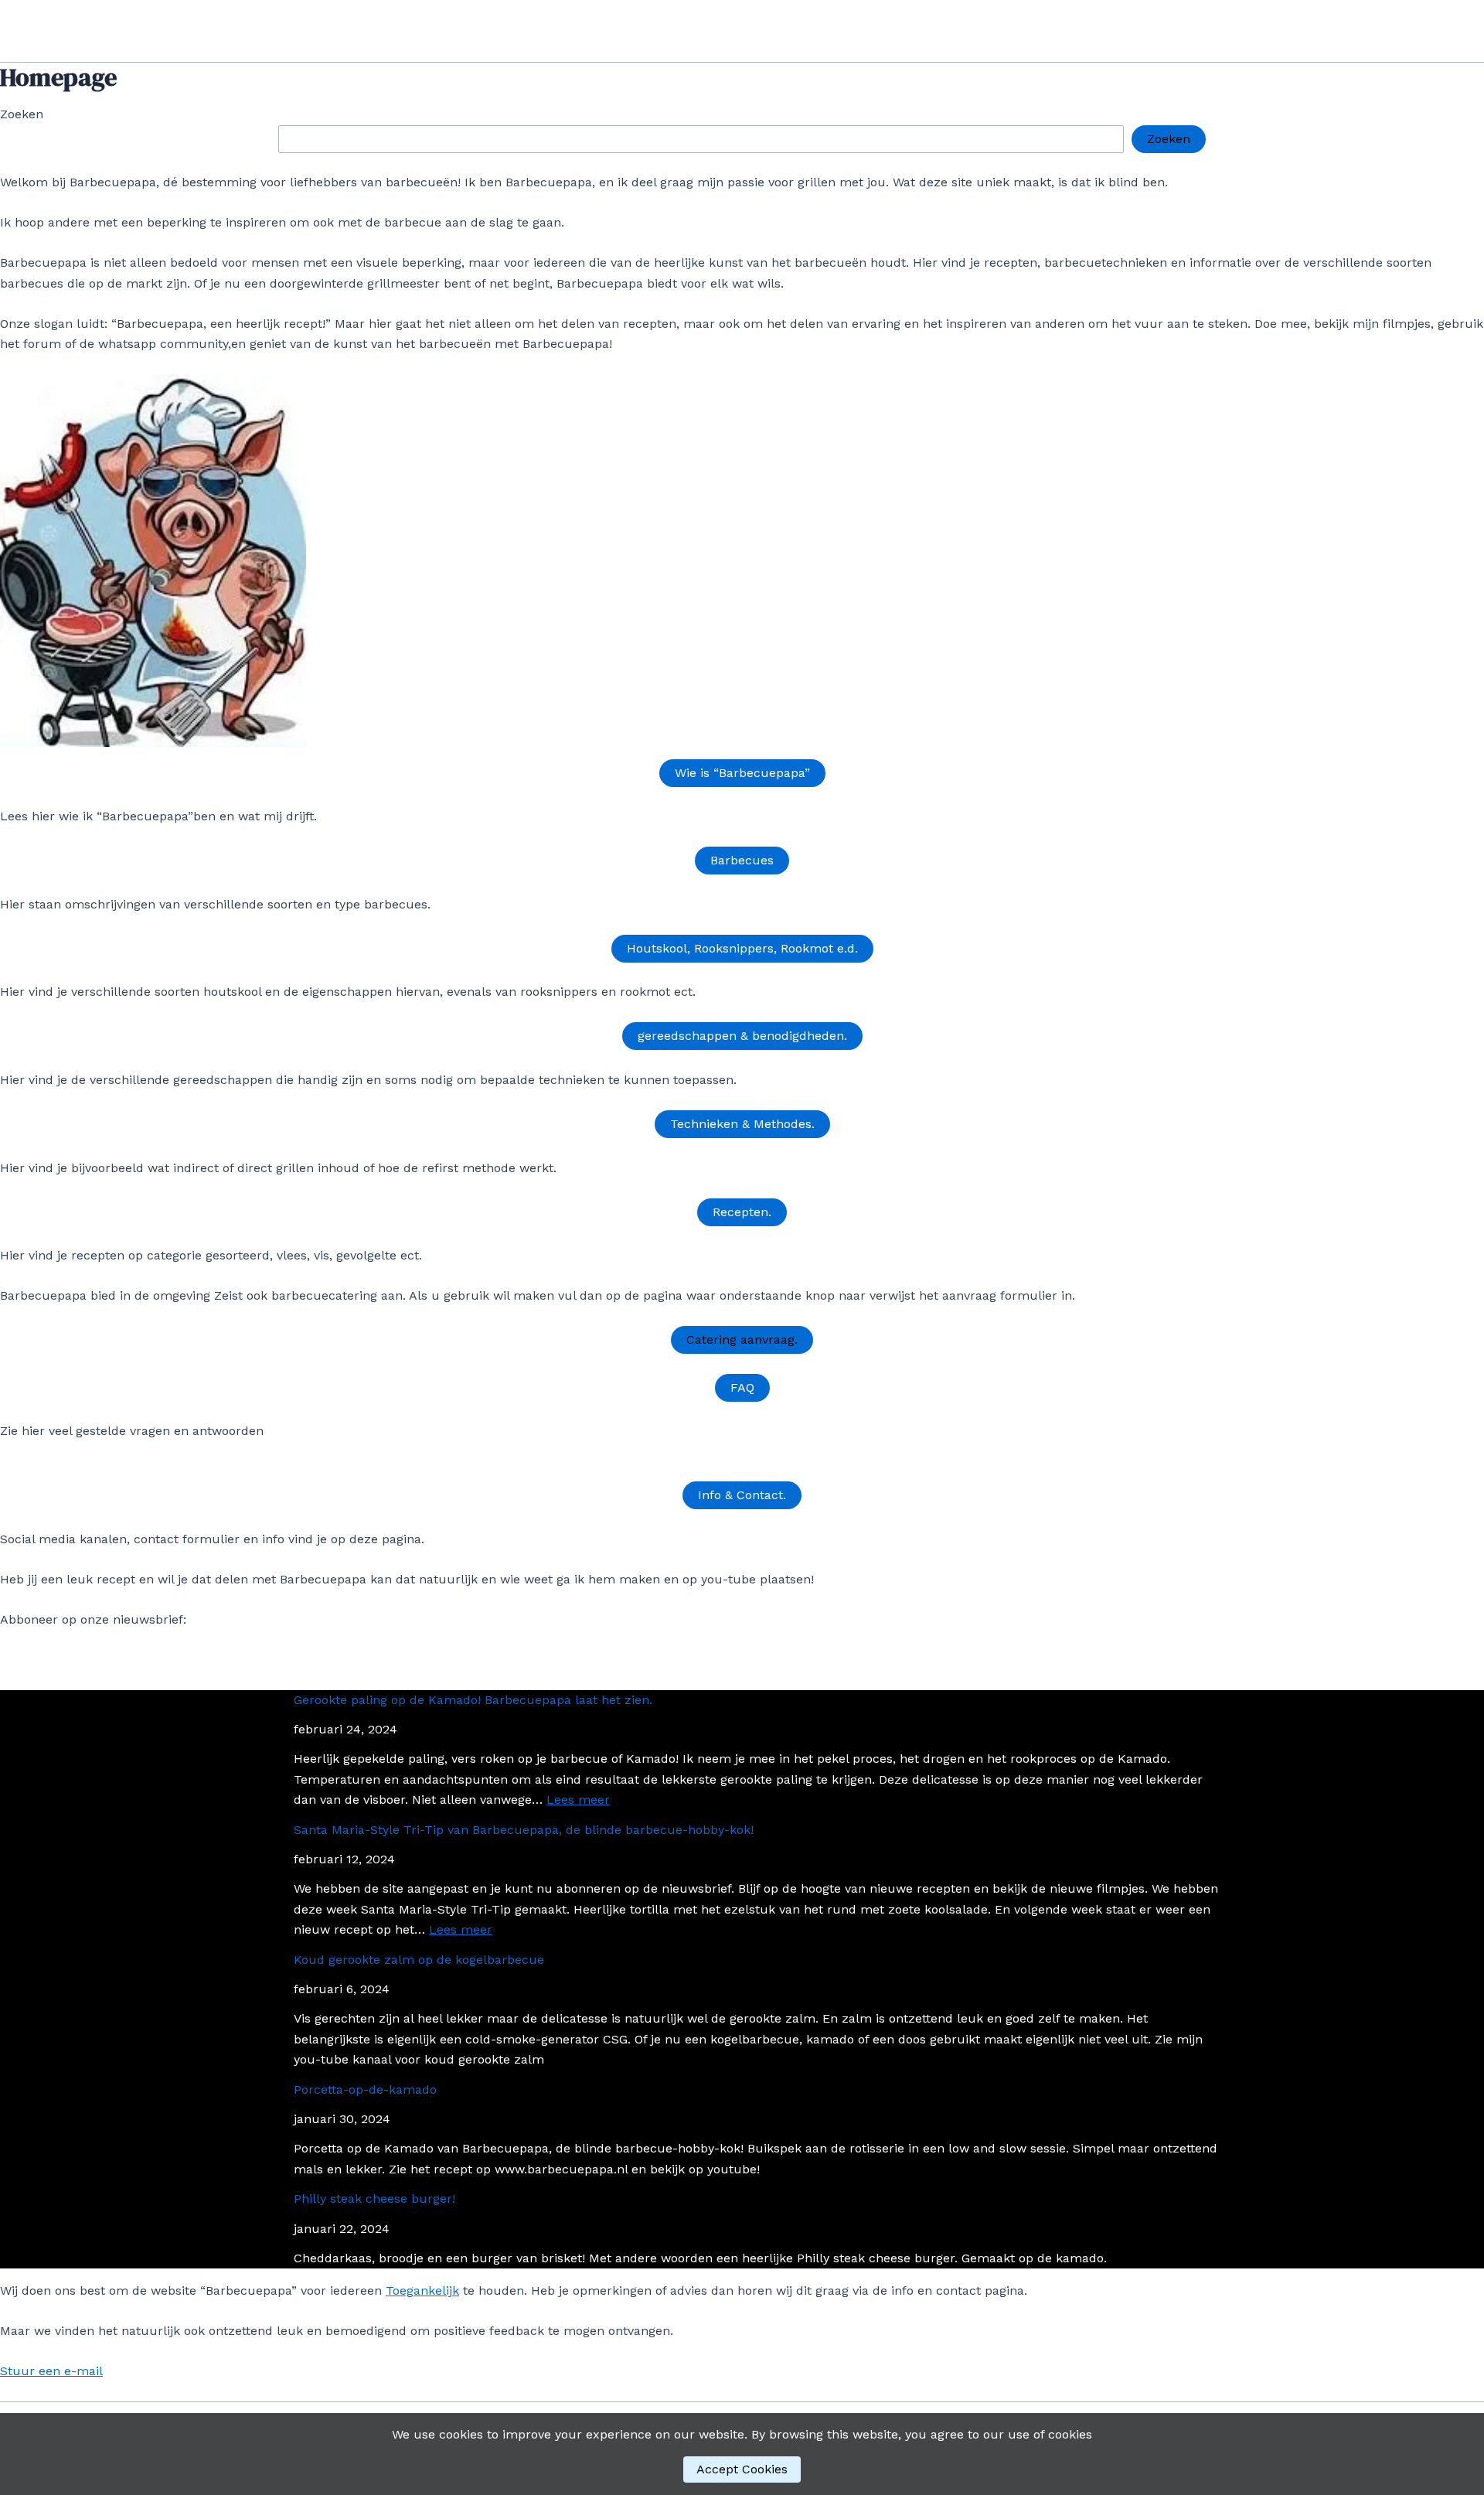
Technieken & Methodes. (742, 1124)
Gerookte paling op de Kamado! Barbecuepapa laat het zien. (473, 1700)
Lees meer (578, 1800)
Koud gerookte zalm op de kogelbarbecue (419, 1960)
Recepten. (742, 1212)
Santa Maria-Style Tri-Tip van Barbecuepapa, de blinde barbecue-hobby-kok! (524, 1830)
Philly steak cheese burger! (374, 2198)
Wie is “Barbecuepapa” (742, 773)
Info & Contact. (742, 1495)
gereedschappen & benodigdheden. (742, 1036)
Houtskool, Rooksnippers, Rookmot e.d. (742, 948)
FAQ (742, 1387)
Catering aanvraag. (742, 1340)
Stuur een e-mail (51, 2371)
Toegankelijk (422, 2290)
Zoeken (22, 114)
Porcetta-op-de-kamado (365, 2089)
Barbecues (742, 860)
